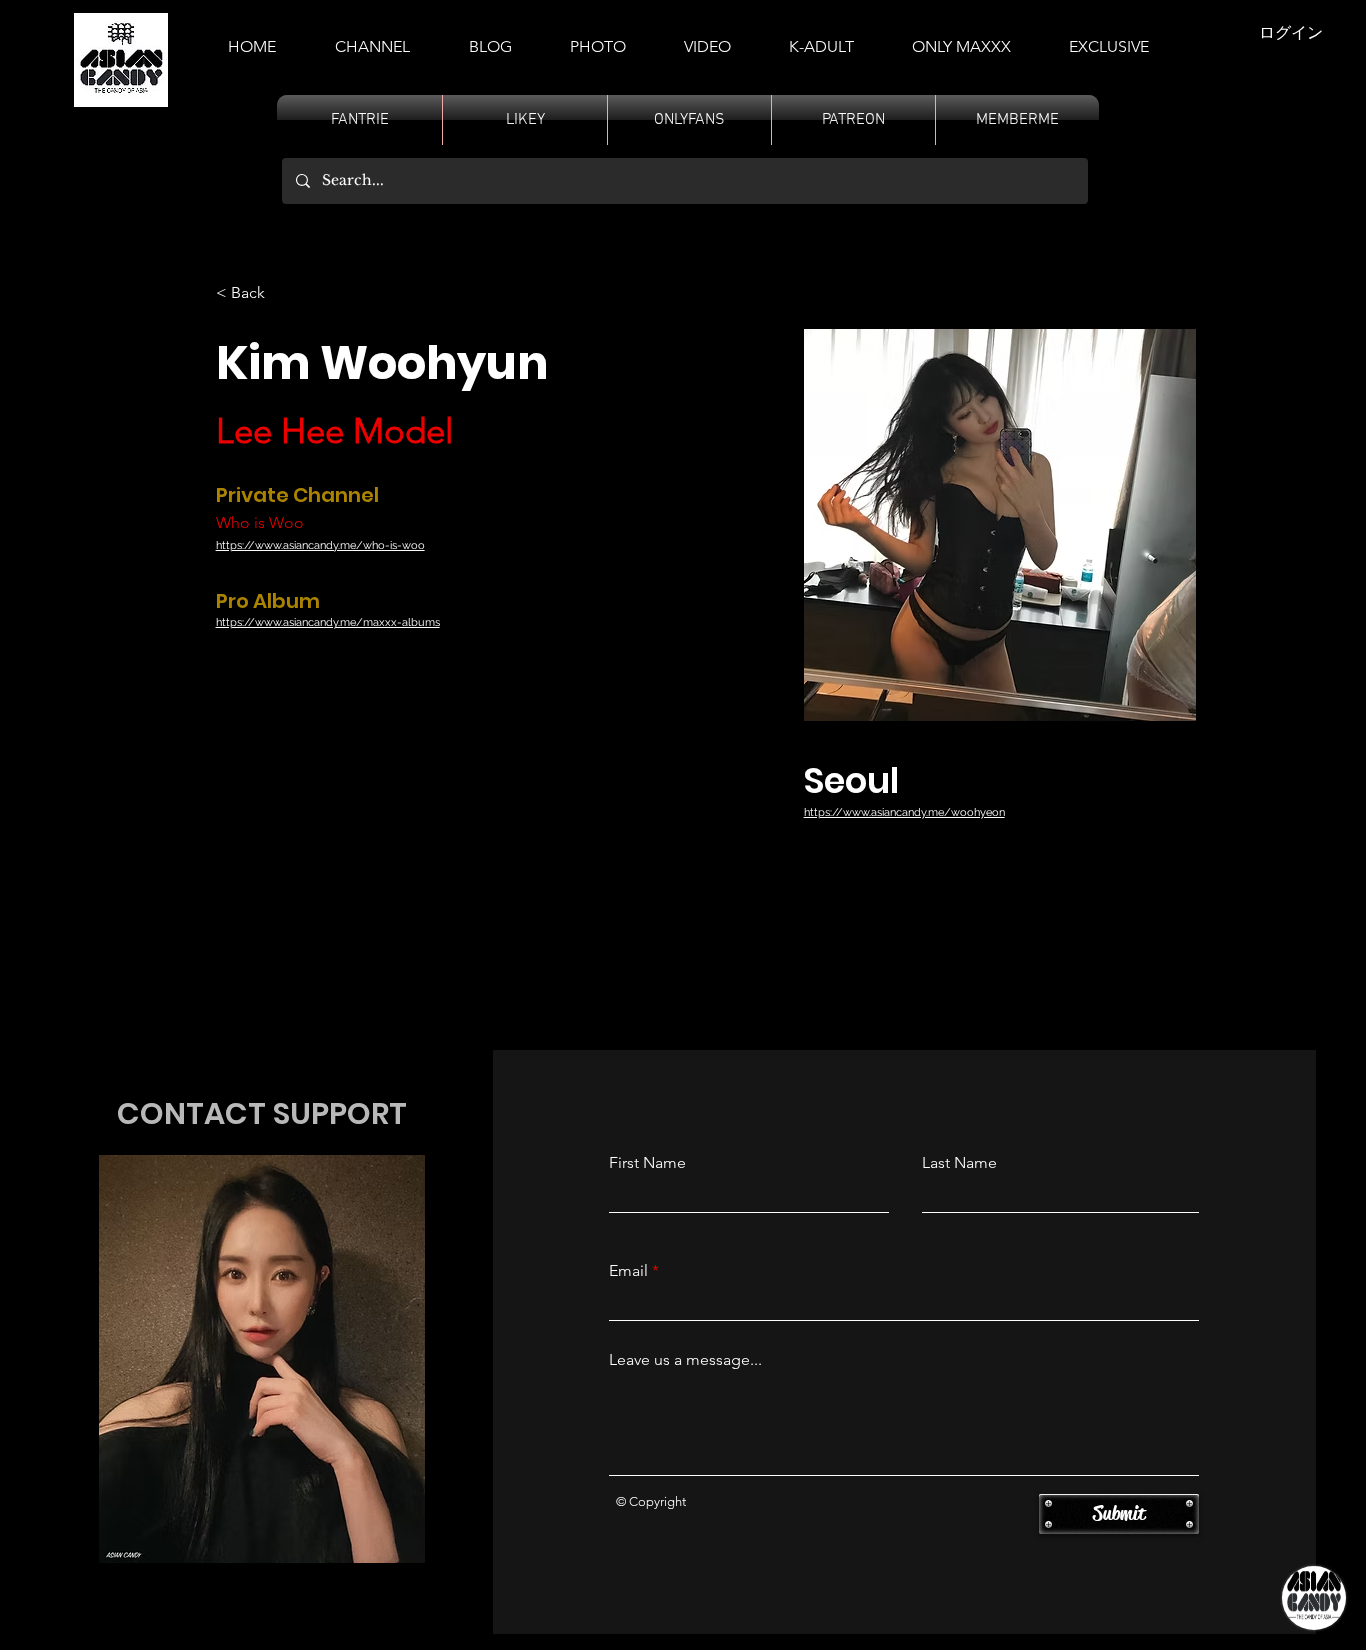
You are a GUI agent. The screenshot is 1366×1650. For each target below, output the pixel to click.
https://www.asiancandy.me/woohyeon (904, 812)
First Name (647, 1163)
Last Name (959, 1163)
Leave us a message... (685, 1360)
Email (628, 1271)
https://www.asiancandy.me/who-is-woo (320, 545)
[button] (821, 38)
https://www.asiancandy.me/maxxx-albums (328, 622)
